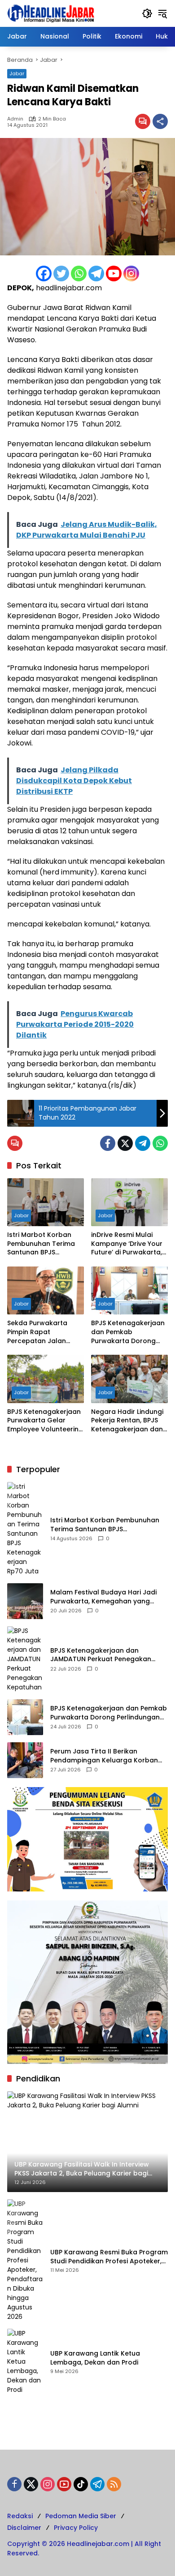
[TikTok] (81, 2484)
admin (15, 119)
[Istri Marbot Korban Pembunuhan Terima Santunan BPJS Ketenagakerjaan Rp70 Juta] (46, 1202)
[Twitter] (61, 274)
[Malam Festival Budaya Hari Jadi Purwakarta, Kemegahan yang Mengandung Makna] (25, 1601)
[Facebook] (44, 274)
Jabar (17, 73)
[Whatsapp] (79, 274)
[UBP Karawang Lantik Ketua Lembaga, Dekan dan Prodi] (25, 2362)
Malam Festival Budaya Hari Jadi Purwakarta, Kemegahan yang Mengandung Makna (103, 1597)
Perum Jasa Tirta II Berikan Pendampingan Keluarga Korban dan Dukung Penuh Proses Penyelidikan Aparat (104, 1756)
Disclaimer (24, 2528)
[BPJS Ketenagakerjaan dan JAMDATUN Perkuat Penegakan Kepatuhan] (25, 1659)
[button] (147, 13)
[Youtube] (114, 274)
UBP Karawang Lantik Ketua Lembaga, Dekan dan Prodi (95, 2358)
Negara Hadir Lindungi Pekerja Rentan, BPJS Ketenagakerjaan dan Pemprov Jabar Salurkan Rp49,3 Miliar (127, 1421)
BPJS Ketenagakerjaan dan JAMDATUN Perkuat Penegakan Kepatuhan (101, 1655)
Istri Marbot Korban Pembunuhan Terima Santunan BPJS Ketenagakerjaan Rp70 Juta (45, 1244)
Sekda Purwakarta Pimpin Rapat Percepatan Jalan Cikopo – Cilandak (37, 1332)
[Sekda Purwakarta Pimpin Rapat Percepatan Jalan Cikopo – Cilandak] (46, 1290)
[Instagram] (131, 274)
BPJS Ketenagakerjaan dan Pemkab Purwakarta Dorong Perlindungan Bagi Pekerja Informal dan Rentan (128, 1332)
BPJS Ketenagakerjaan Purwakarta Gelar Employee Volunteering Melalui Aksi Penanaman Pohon (45, 1421)
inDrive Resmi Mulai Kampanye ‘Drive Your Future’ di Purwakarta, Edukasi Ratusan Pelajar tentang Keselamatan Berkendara (127, 1244)
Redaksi (20, 2516)
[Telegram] (96, 274)
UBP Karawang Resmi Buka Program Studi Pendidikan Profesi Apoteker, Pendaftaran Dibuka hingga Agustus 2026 (109, 2257)
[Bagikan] (160, 121)
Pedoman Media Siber (81, 2516)
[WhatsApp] (160, 1143)
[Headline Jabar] (51, 13)
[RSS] (114, 2484)
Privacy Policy (76, 2528)
